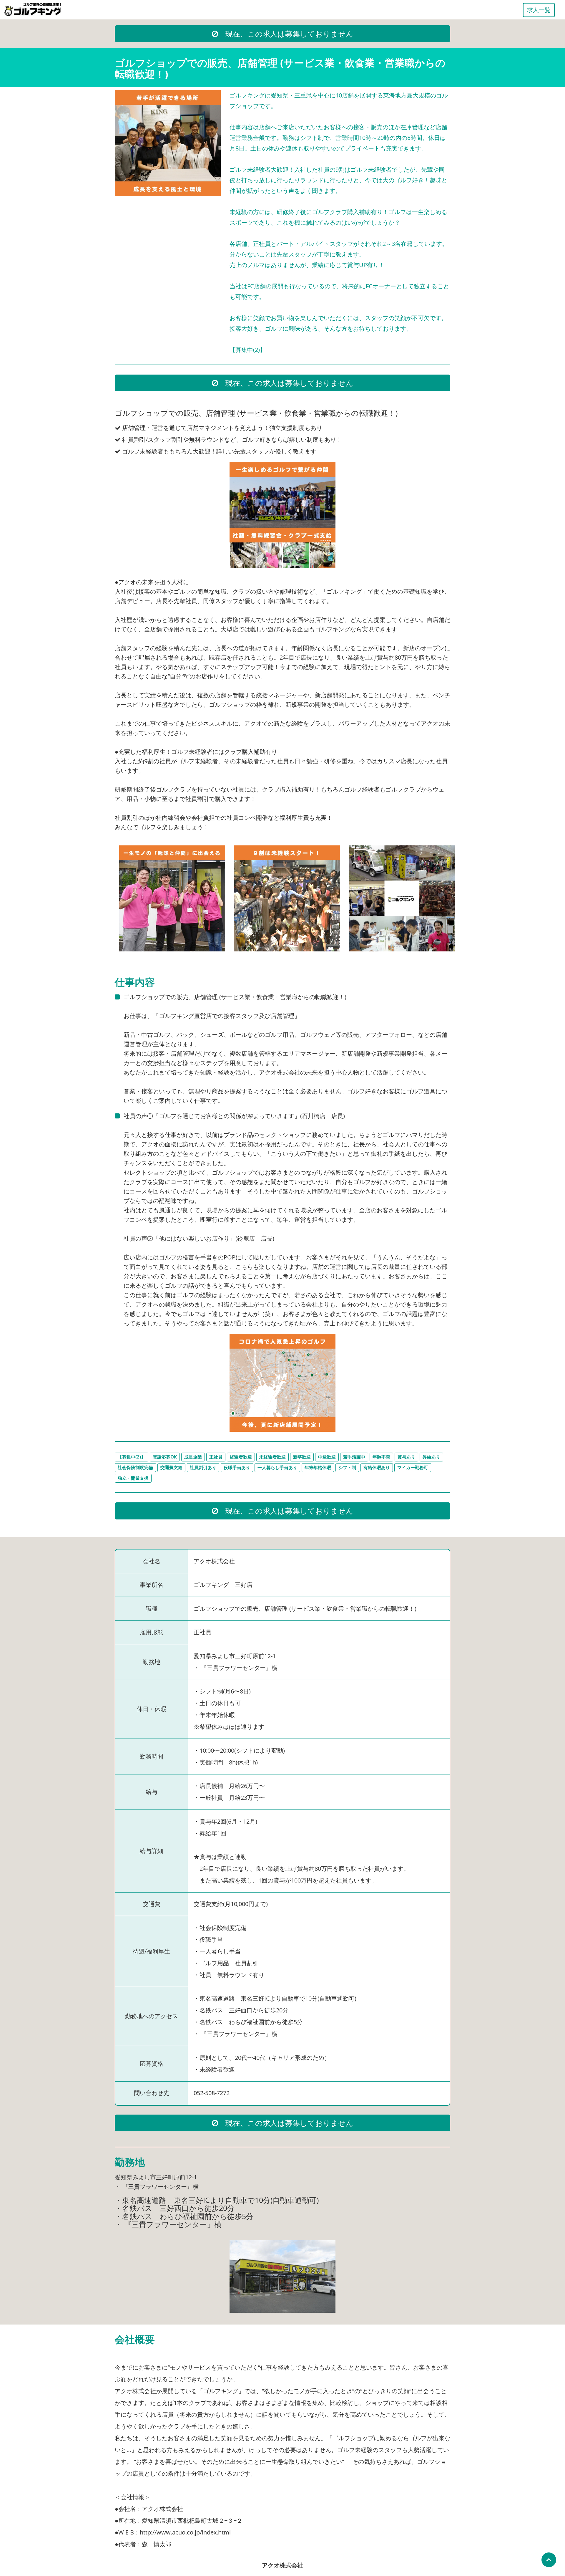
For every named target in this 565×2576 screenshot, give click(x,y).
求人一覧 (539, 10)
